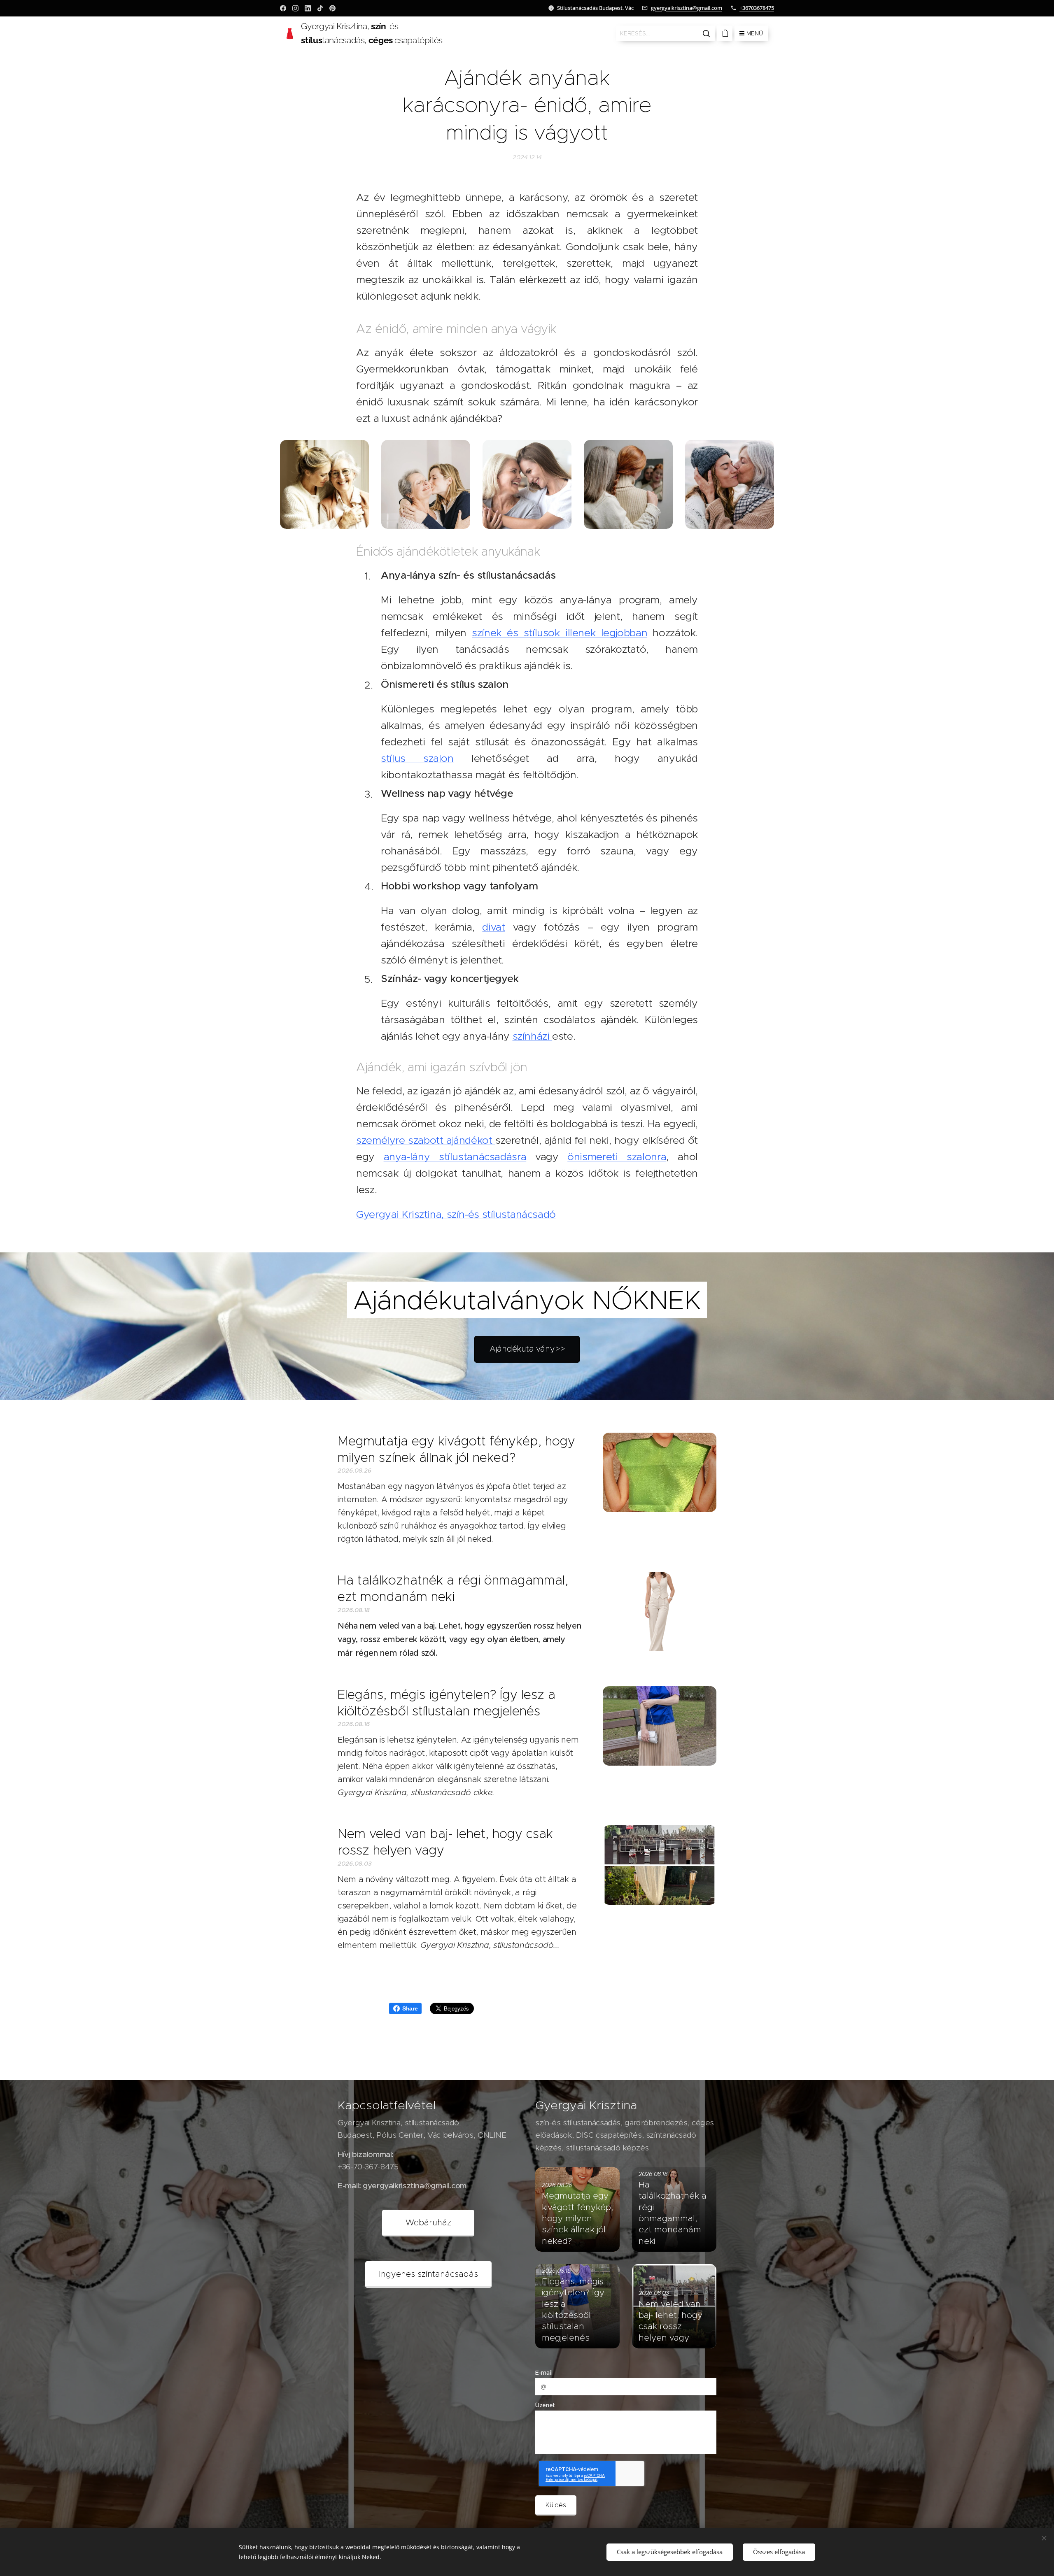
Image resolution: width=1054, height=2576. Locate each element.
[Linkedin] (308, 8)
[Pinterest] (332, 8)
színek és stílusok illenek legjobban (560, 633)
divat (493, 927)
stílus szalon (417, 758)
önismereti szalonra (617, 1157)
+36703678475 (757, 8)
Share (410, 2008)
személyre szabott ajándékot (426, 1140)
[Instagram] (295, 8)
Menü (755, 33)
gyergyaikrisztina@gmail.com (687, 8)
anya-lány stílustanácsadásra (455, 1157)
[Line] (283, 8)
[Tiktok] (320, 8)
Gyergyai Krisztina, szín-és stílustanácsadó (456, 1214)
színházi (533, 1036)
